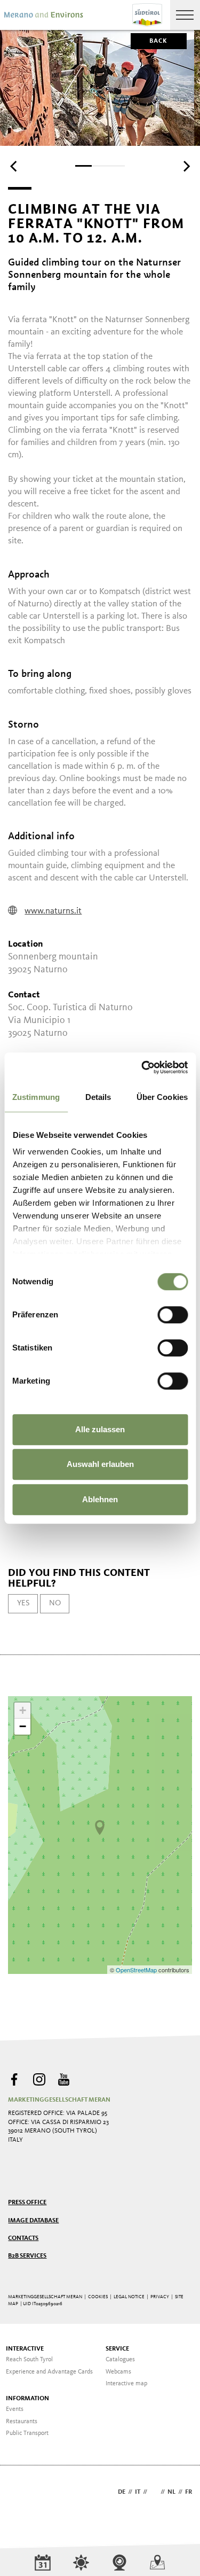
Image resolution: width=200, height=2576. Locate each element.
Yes (23, 1603)
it (138, 2492)
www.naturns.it (53, 911)
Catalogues (120, 2360)
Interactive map (126, 2384)
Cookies (98, 2297)
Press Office (27, 2203)
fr (189, 2492)
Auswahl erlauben (100, 1464)
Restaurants (22, 2422)
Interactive (25, 2349)
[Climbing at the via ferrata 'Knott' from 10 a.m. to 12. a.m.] (100, 1828)
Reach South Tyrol (29, 2360)
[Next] (186, 167)
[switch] (173, 1315)
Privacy (160, 2297)
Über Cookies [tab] (162, 1097)
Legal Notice (129, 2297)
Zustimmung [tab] (36, 1097)
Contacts (23, 2238)
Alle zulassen (100, 1429)
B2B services (27, 2256)
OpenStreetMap (137, 1970)
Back (159, 41)
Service (117, 2349)
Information (27, 2399)
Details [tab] (98, 1097)
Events (15, 2409)
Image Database (33, 2221)
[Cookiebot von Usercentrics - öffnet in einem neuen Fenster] (142, 1067)
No (55, 1603)
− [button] (23, 1726)
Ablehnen (100, 1499)
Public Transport (27, 2433)
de (122, 2492)
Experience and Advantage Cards (49, 2372)
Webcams (118, 2372)
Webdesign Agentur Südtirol (21, 2493)
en (154, 2492)
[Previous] (14, 167)
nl (171, 2492)
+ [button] (23, 1710)
